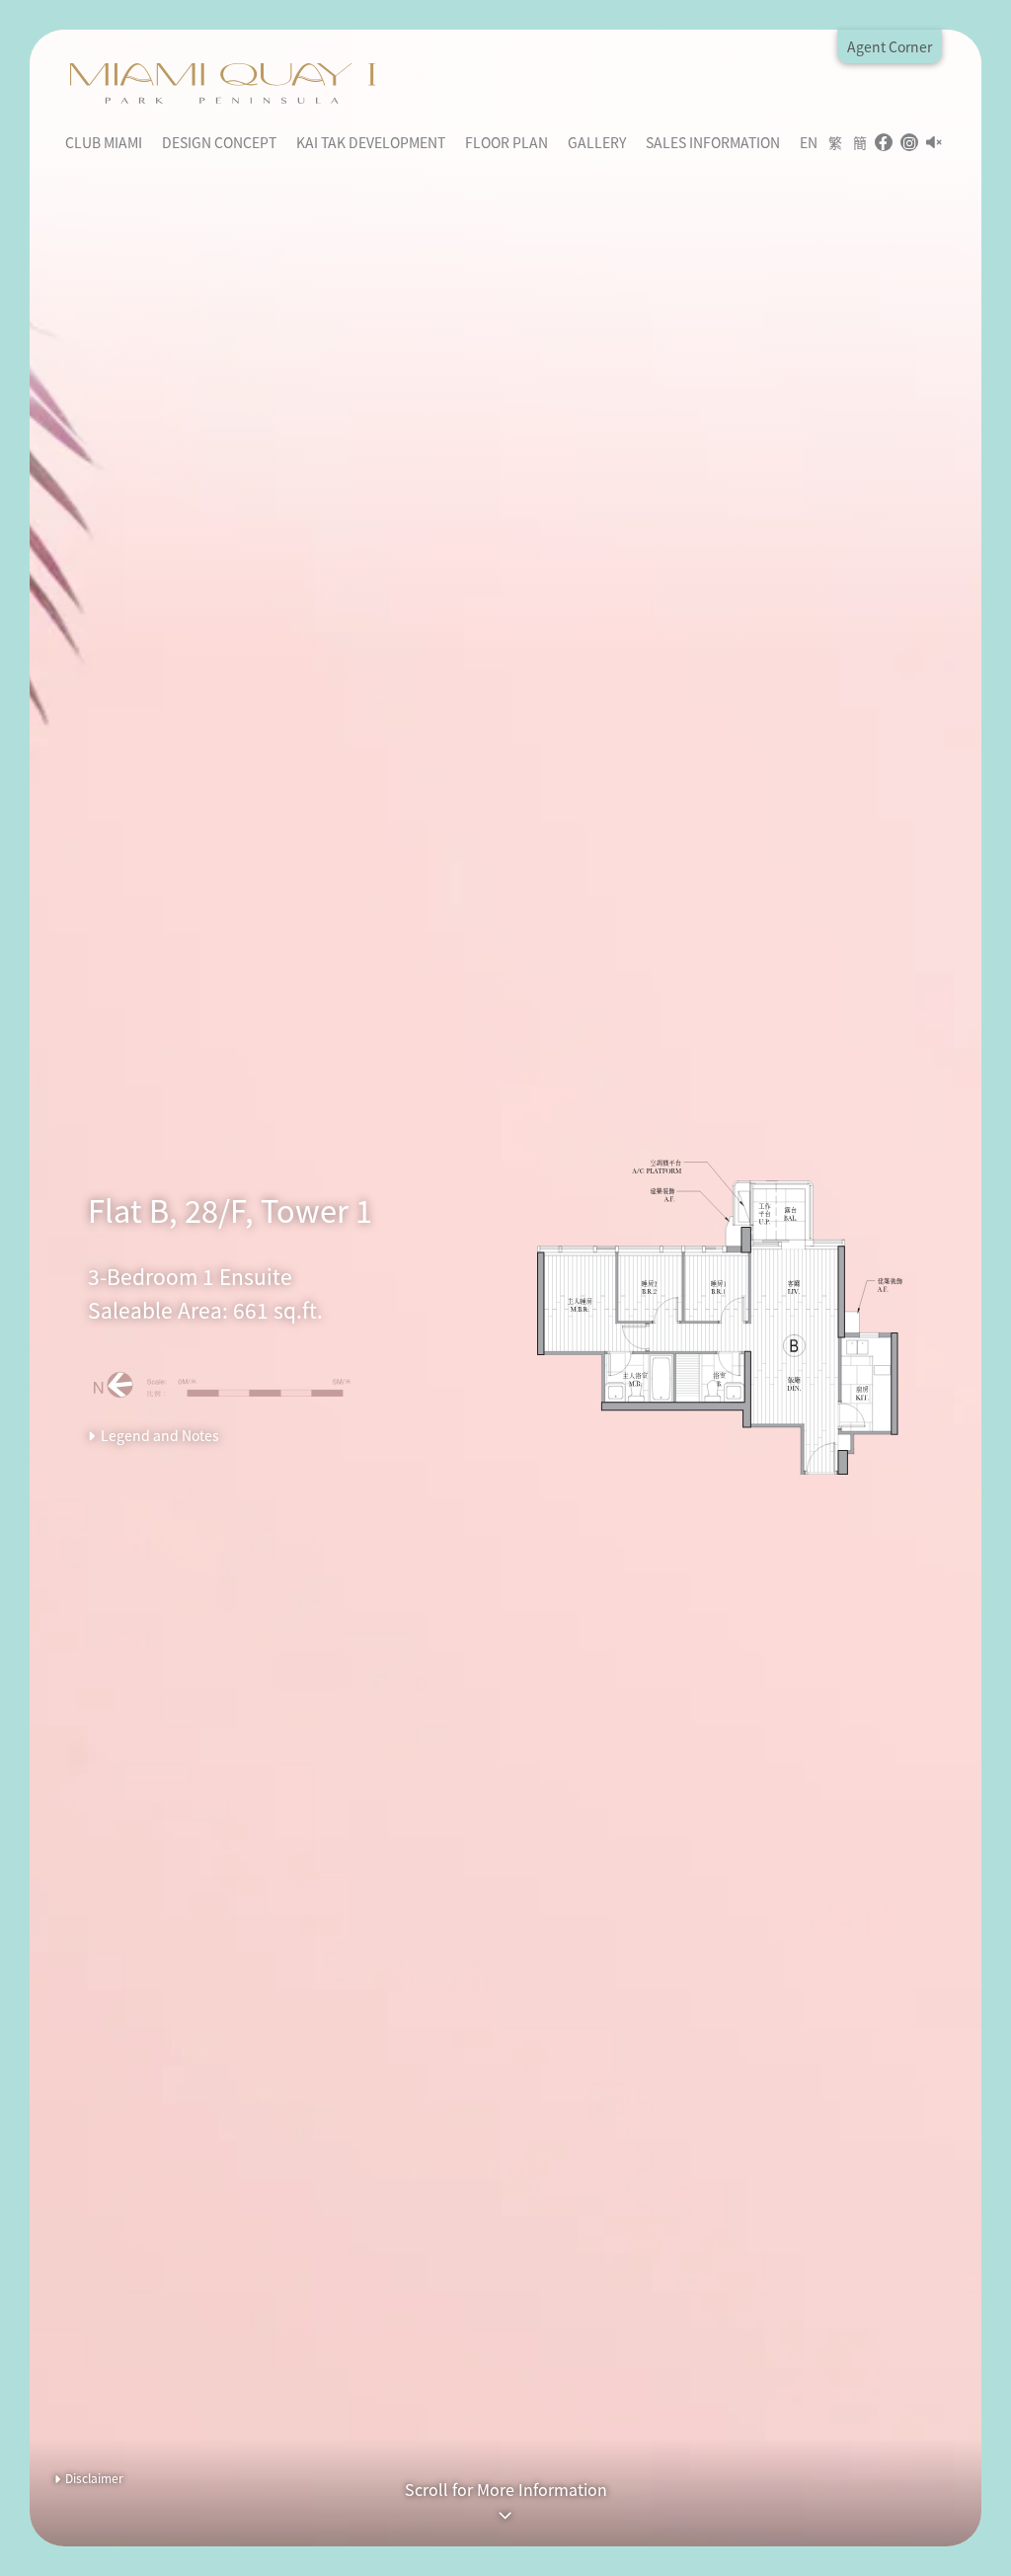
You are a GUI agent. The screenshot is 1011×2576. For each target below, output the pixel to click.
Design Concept (219, 142)
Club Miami (104, 142)
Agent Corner (890, 46)
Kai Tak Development (371, 142)
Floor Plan (506, 142)
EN (809, 142)
